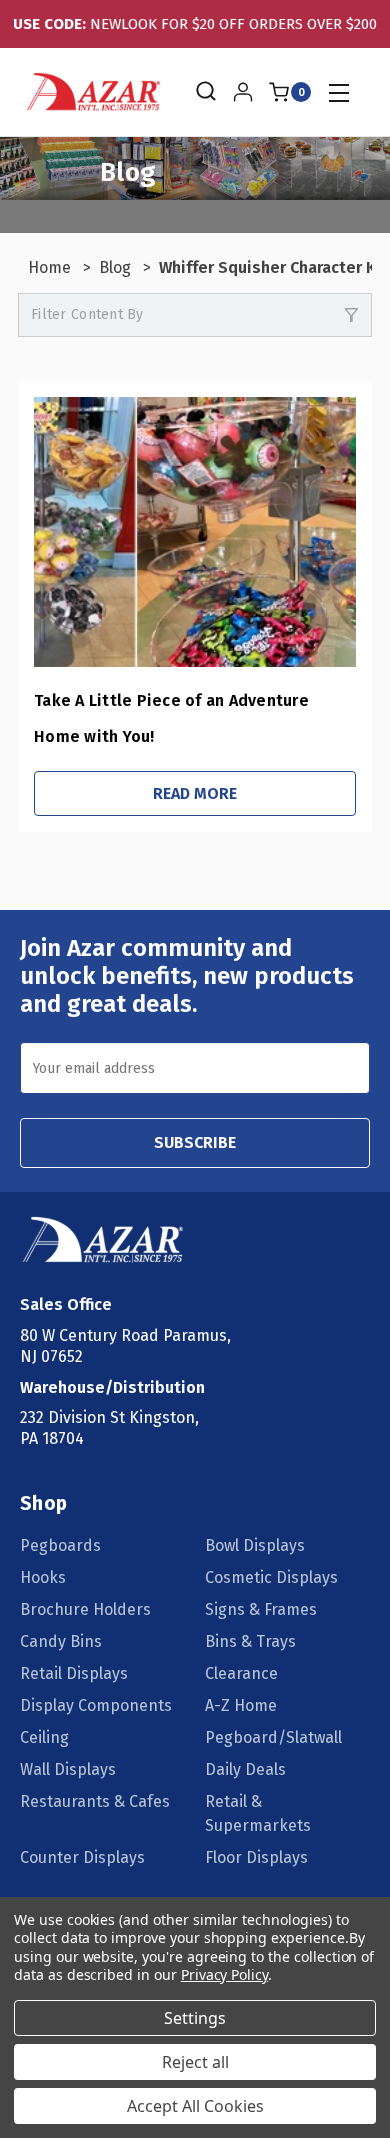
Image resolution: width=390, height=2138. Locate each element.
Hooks (43, 1577)
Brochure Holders (85, 1609)
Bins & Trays (250, 1641)
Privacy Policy (224, 1974)
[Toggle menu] (338, 92)
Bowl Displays (255, 1545)
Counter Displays (82, 1857)
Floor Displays (256, 1857)
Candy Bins (61, 1641)
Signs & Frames (261, 1609)
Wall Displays (68, 1769)
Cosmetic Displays (271, 1577)
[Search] (204, 92)
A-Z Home (241, 1705)
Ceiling (44, 1737)
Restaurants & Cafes (95, 1801)
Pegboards (60, 1545)
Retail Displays (74, 1673)
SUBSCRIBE (195, 1142)
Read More (195, 793)
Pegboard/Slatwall (273, 1737)
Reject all (195, 2062)
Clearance (241, 1673)
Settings (195, 2018)
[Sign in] (243, 92)
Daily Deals (245, 1769)
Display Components (96, 1705)
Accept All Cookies (195, 2106)
